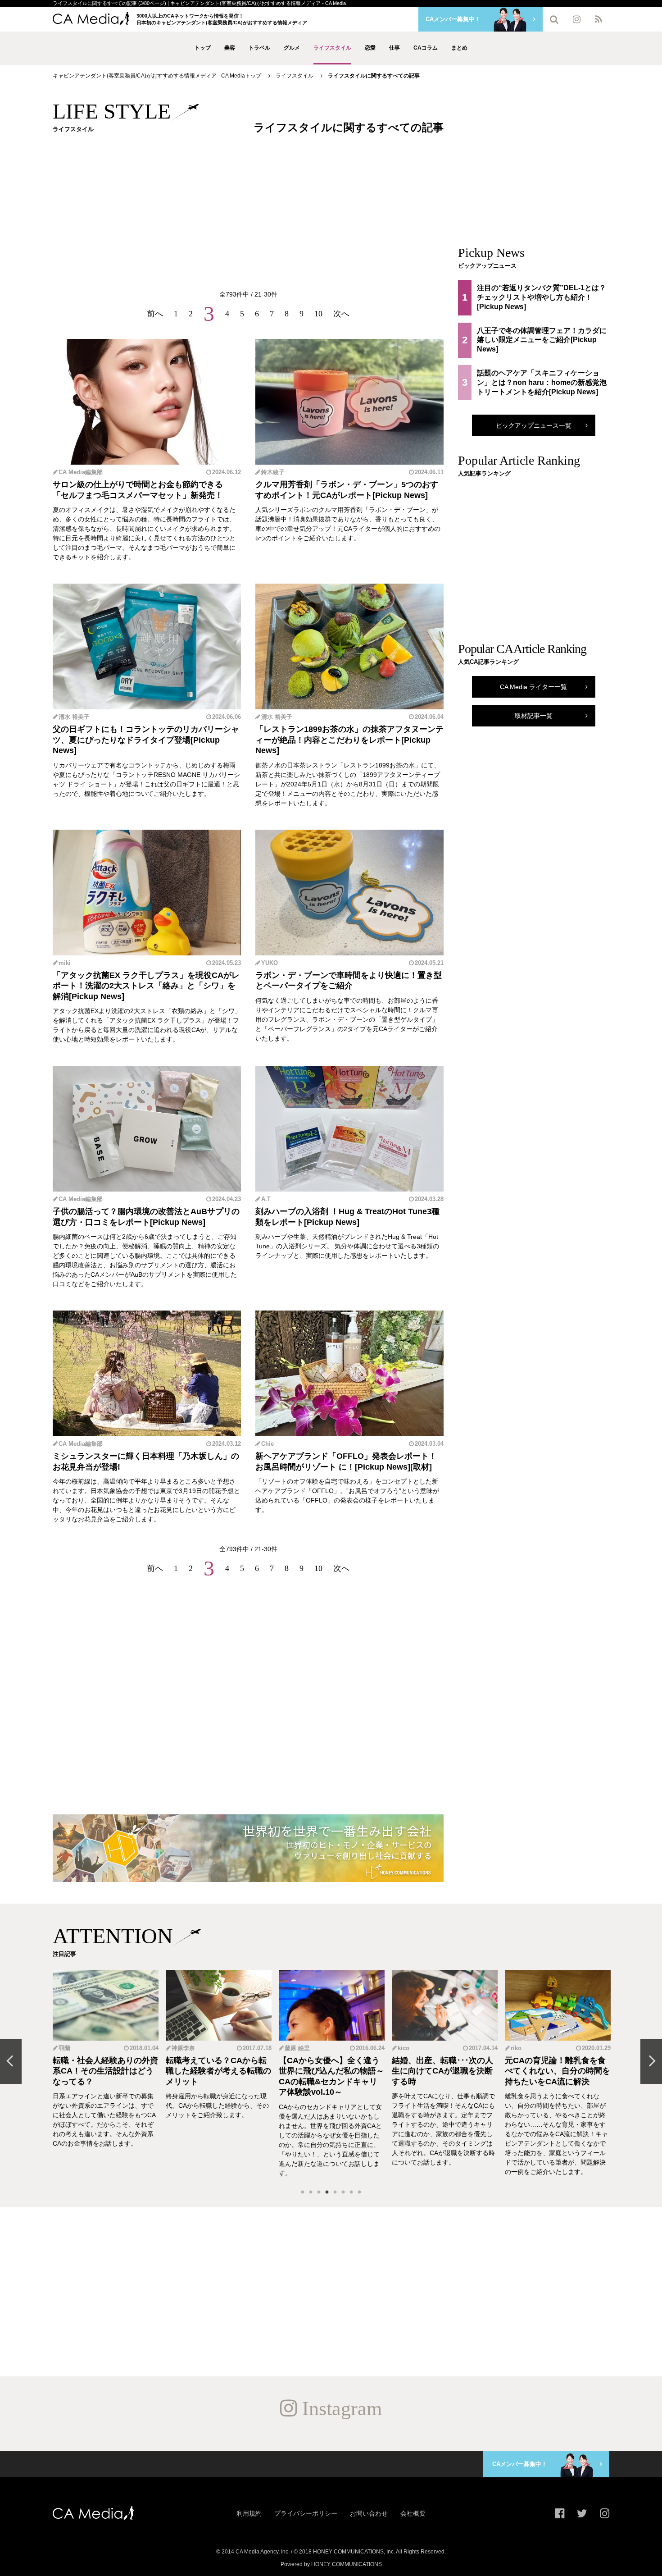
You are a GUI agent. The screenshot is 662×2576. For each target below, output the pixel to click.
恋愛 (370, 48)
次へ (341, 314)
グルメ (292, 48)
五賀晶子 (522, 2048)
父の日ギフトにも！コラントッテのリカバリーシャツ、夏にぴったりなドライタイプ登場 (146, 734)
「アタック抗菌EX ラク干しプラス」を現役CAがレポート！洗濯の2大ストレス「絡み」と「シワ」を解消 (146, 986)
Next (651, 2061)
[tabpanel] (106, 2074)
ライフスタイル (332, 48)
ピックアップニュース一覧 (534, 425)
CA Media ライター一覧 (533, 687)
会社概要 (413, 2513)
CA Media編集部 (81, 472)
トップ (203, 48)
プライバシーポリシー (306, 2513)
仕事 (394, 48)
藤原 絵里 (184, 2048)
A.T (266, 1199)
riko (403, 2048)
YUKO (270, 963)
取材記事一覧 (534, 716)
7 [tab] (351, 2192)
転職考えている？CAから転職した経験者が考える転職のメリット (105, 2071)
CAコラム (426, 48)
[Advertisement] (248, 214)
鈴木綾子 (273, 472)
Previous (11, 2061)
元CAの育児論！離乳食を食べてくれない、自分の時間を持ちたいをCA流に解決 (444, 2071)
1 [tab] (303, 2192)
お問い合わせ (369, 2513)
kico (290, 2048)
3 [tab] (319, 2192)
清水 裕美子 (74, 717)
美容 (230, 48)
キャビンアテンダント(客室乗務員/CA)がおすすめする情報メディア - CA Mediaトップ (157, 76)
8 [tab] (359, 2192)
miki (65, 963)
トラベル (259, 48)
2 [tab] (311, 2192)
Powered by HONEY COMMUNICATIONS (331, 2564)
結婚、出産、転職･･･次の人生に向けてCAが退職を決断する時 (329, 2071)
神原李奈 (70, 2048)
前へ (155, 314)
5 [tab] (335, 2192)
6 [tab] (343, 2192)
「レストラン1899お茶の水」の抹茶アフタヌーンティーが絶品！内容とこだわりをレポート (349, 734)
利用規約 (249, 2513)
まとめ (459, 48)
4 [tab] (327, 2192)
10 (318, 314)
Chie (268, 1444)
